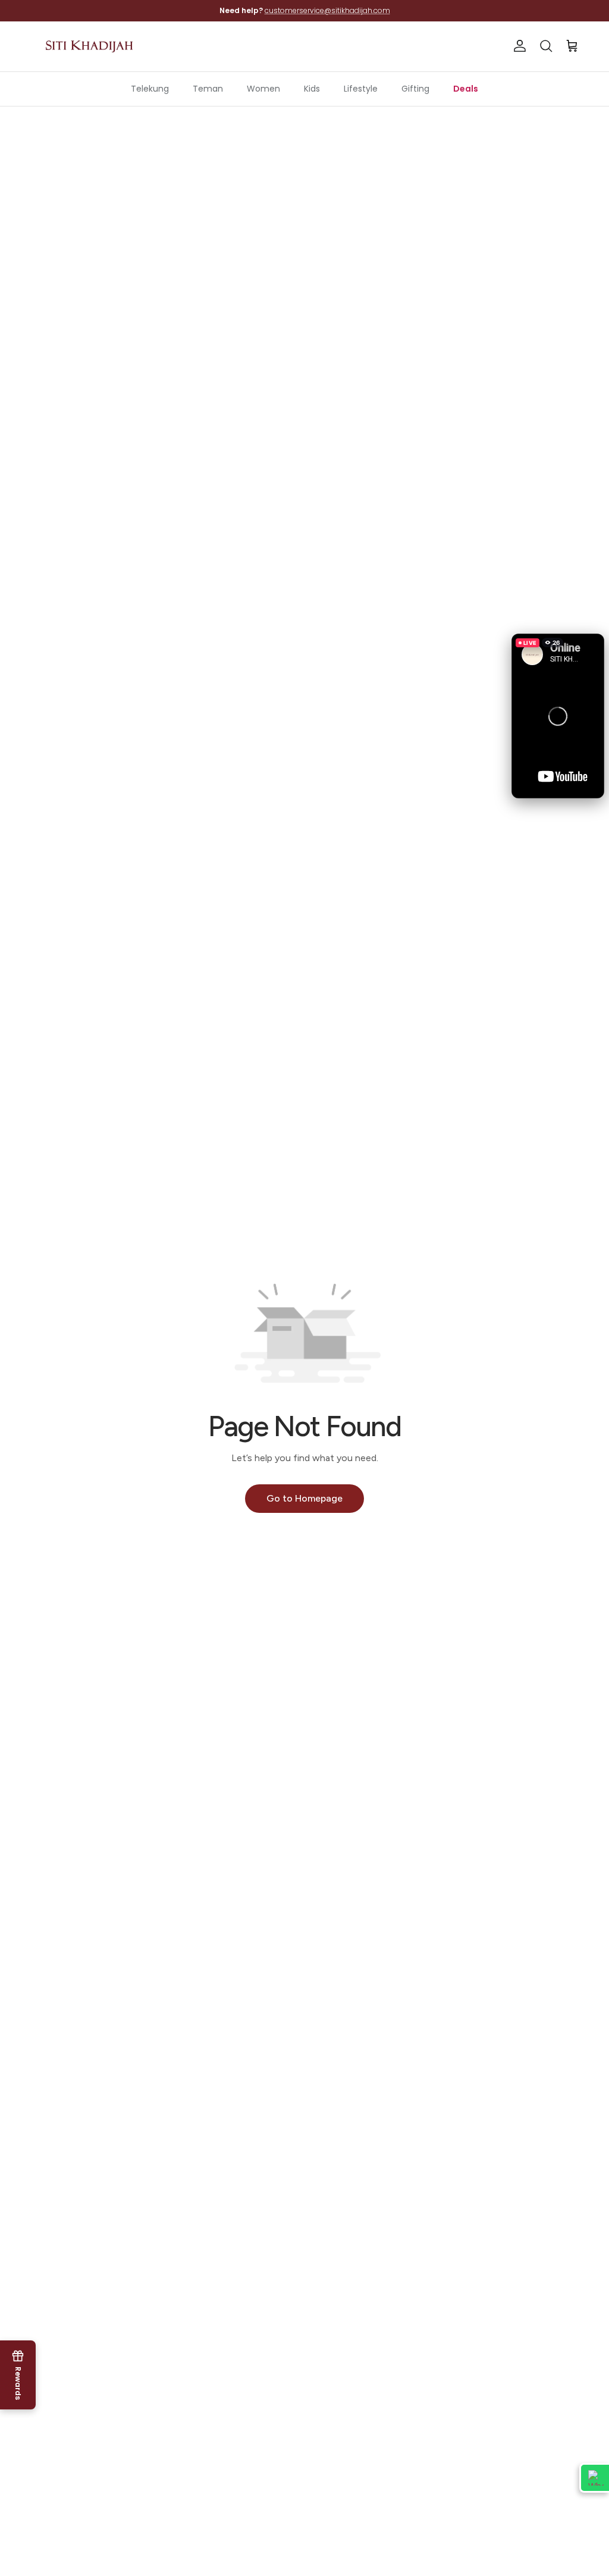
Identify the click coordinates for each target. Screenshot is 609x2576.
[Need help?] (594, 2478)
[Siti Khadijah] (89, 46)
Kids (312, 89)
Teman (208, 89)
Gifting (415, 89)
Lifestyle (361, 89)
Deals (466, 89)
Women (263, 89)
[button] (558, 716)
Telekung (150, 89)
